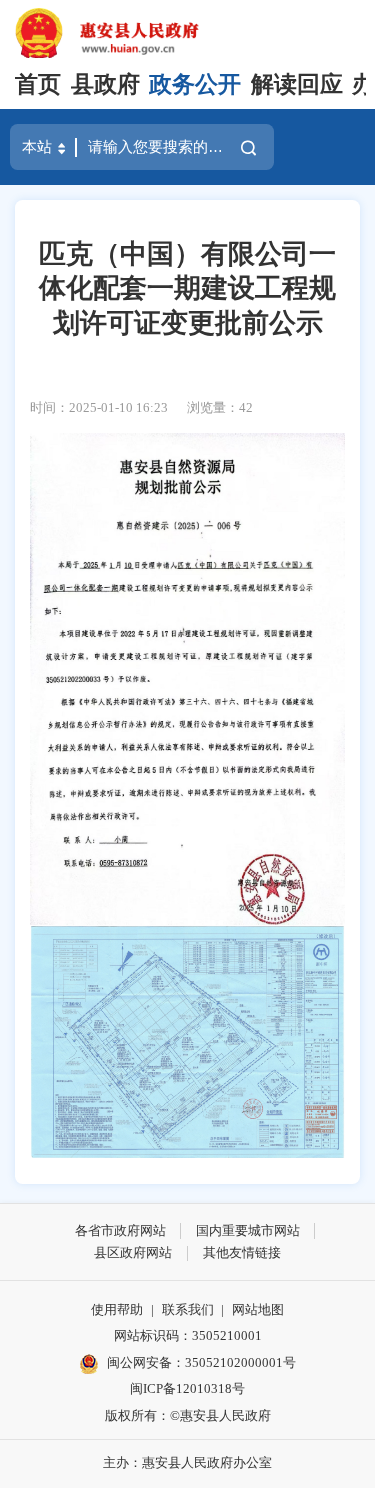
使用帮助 (117, 1309)
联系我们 (188, 1309)
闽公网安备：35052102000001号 (201, 1362)
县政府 (105, 84)
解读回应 (297, 84)
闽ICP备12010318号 (187, 1388)
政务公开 (195, 84)
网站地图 (258, 1309)
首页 (38, 84)
